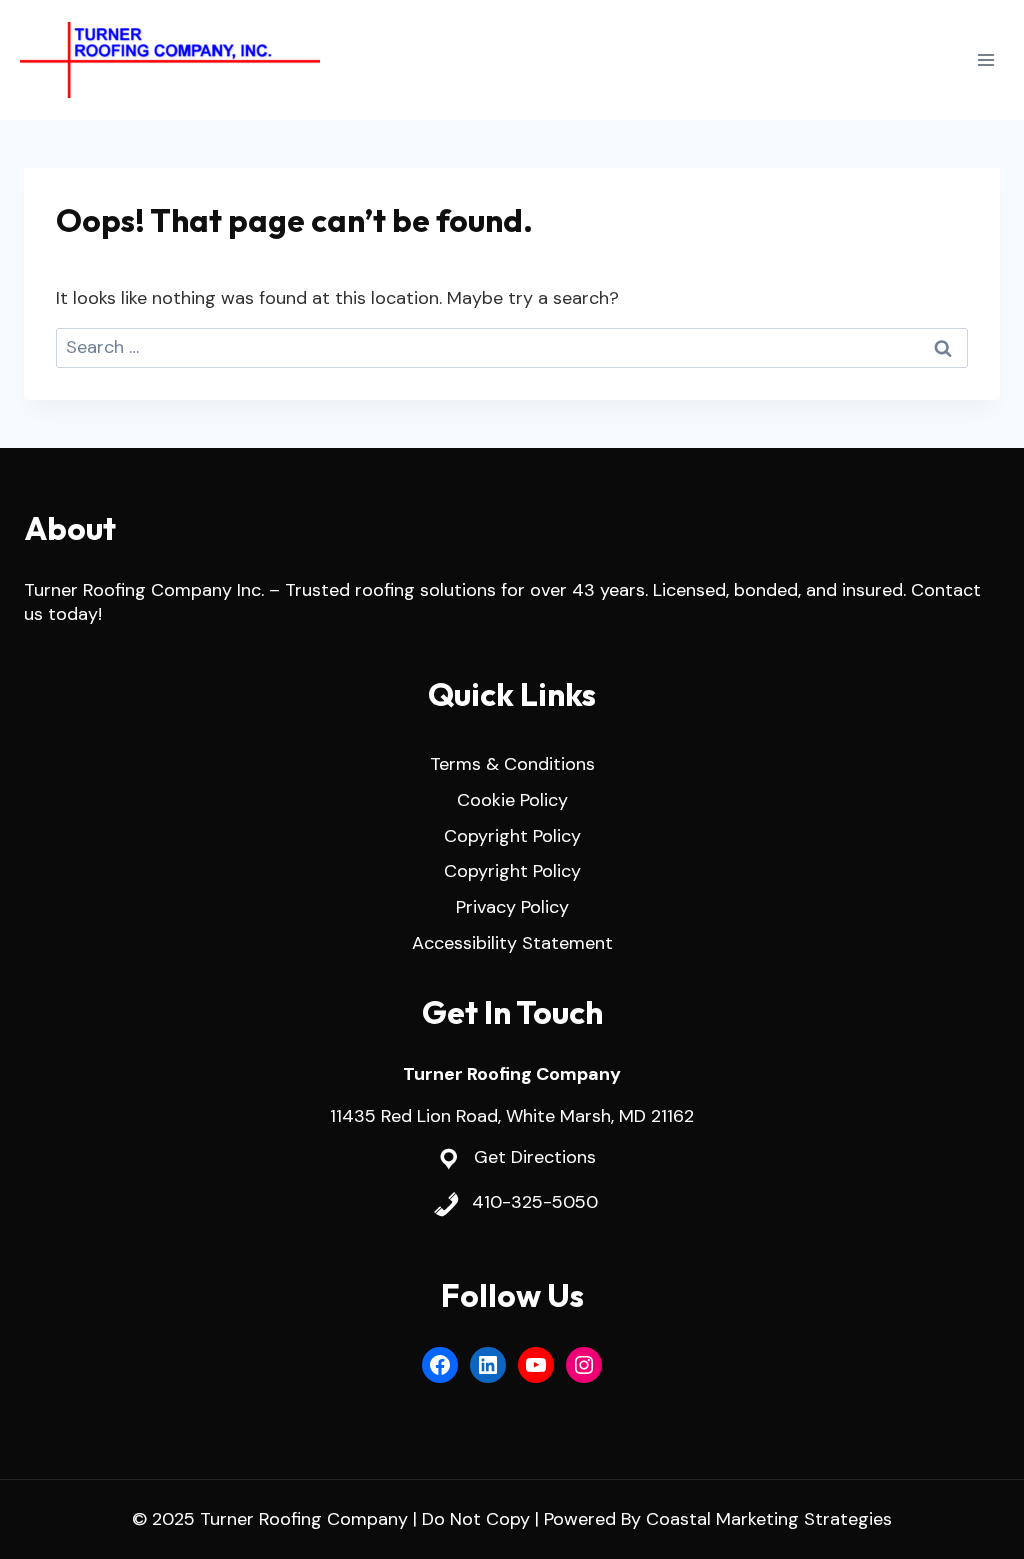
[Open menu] (985, 59)
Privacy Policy (512, 907)
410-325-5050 (535, 1202)
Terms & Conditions (512, 764)
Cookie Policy (512, 800)
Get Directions (535, 1157)
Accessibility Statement (512, 943)
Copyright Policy (512, 836)
